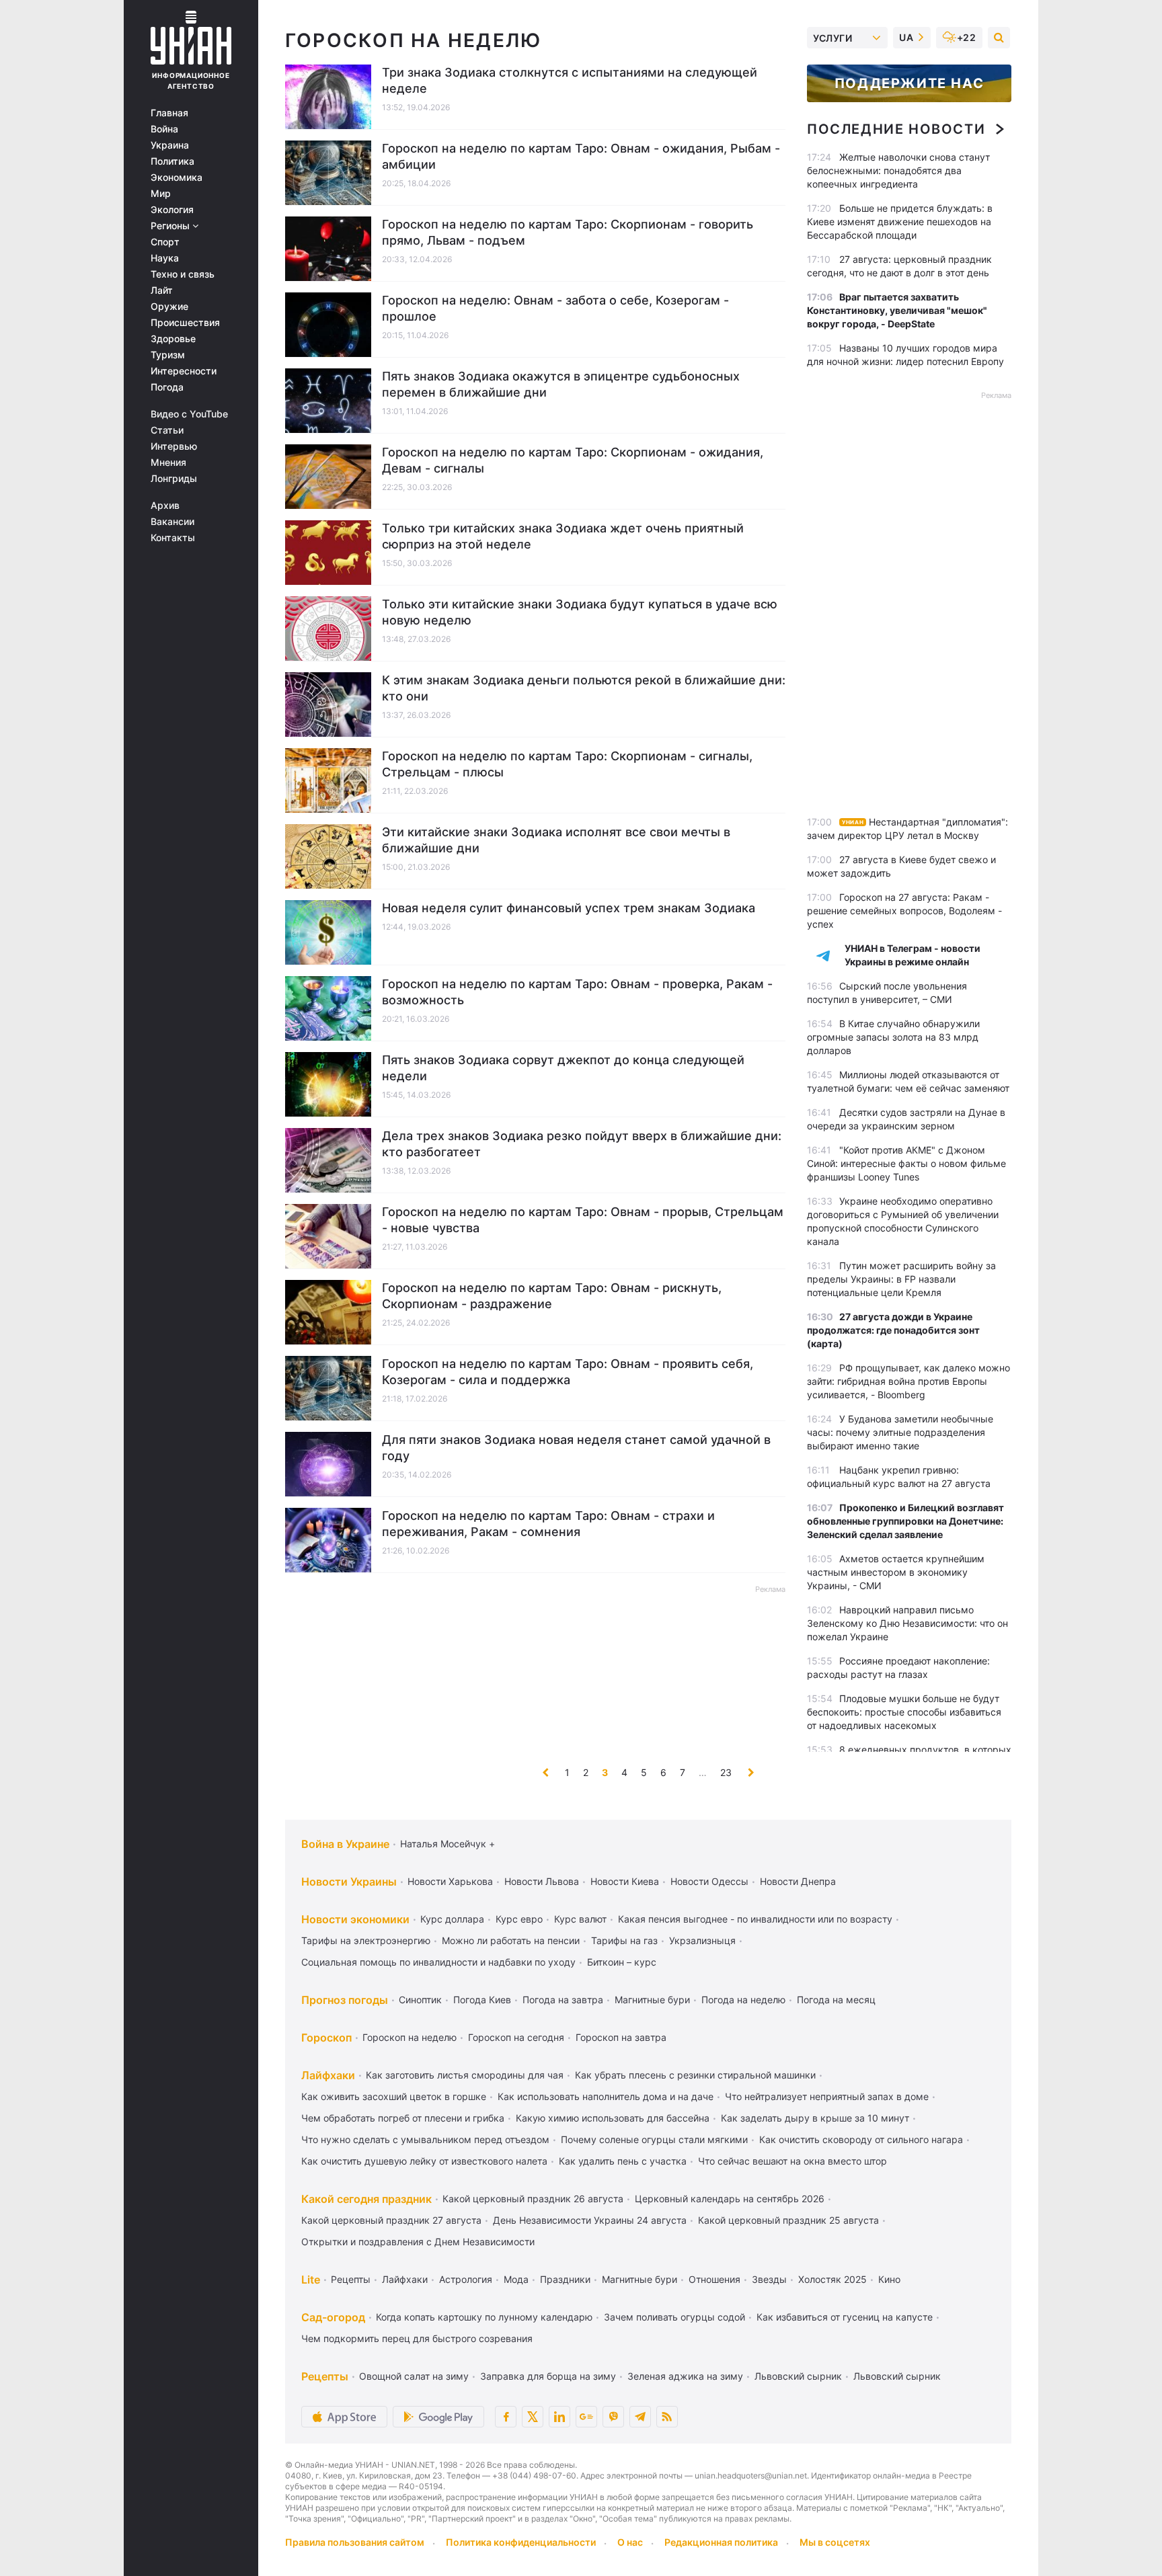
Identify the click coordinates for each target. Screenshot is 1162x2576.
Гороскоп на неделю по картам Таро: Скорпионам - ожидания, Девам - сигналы (573, 460)
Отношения (714, 2279)
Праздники (565, 2279)
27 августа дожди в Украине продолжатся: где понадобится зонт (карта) (893, 1330)
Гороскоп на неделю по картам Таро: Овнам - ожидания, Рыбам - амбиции (581, 156)
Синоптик (420, 2000)
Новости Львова (542, 1881)
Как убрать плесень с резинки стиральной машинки (695, 2075)
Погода (167, 387)
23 (726, 1772)
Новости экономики (355, 1919)
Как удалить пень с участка (623, 2161)
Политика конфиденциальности (521, 2542)
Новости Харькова (450, 1881)
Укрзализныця (702, 1940)
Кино (889, 2279)
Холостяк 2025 (832, 2279)
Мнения (168, 462)
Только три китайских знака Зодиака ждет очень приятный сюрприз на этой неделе (563, 536)
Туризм (168, 355)
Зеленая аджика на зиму (685, 2376)
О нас (630, 2542)
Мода (516, 2279)
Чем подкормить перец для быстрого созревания (417, 2338)
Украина (170, 145)
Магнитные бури (652, 2000)
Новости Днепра (798, 1881)
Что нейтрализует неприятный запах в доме (827, 2096)
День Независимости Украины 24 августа (590, 2220)
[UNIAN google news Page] (586, 2417)
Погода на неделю (743, 2000)
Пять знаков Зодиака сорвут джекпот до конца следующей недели (563, 1068)
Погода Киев (482, 2000)
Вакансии (172, 522)
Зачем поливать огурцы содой (674, 2317)
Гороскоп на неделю (410, 2037)
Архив (165, 506)
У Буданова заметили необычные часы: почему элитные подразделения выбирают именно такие (900, 1432)
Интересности (184, 371)
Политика (172, 161)
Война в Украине (345, 1844)
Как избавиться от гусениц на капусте (845, 2317)
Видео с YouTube (189, 414)
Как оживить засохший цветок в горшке (394, 2096)
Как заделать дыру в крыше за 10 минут (815, 2118)
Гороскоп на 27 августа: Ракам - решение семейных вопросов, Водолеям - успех (904, 911)
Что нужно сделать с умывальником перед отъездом (425, 2139)
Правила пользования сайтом (355, 2542)
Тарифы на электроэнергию (366, 1940)
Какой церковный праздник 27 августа (391, 2220)
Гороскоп (326, 2038)
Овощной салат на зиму (414, 2376)
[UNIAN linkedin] (559, 2417)
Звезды (769, 2279)
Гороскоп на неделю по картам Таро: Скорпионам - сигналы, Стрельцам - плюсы (567, 764)
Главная (169, 113)
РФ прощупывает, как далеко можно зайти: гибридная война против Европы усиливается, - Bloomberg (908, 1381)
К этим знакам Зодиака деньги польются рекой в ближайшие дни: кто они (584, 688)
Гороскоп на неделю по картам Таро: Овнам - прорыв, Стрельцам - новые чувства (583, 1220)
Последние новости (896, 129)
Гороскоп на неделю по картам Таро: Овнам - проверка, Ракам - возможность (577, 992)
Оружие (169, 307)
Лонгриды (174, 479)
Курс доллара (452, 1919)
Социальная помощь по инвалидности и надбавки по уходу (438, 1962)
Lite (311, 2280)
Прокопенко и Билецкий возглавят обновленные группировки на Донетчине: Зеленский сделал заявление (905, 1521)
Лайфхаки (328, 2075)
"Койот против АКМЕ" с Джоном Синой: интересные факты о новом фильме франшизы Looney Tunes (906, 1163)
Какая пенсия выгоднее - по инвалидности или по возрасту (755, 1919)
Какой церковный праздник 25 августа (788, 2220)
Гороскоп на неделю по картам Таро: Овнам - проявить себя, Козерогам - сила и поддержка (568, 1372)
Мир (161, 194)
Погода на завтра (563, 2000)
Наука (165, 258)
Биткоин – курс (622, 1962)
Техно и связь (183, 274)
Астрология (466, 2279)
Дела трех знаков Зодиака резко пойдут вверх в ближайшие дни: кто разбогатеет (582, 1144)
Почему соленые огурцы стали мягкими (654, 2139)
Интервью (174, 446)
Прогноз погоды (345, 2000)
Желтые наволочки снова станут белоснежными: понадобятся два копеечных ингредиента (898, 170)
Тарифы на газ (624, 1940)
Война (164, 129)
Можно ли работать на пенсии (511, 1940)
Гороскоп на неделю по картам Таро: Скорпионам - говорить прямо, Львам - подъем (568, 232)
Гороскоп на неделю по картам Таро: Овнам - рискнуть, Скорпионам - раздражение (552, 1296)
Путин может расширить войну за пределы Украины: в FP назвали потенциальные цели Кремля (901, 1279)
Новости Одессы (709, 1881)
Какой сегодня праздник (366, 2199)
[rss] (667, 2417)
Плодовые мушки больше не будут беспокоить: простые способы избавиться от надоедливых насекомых (904, 1712)
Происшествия (185, 323)
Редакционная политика (721, 2542)
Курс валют (580, 1919)
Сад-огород (333, 2317)
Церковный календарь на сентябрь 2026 (730, 2199)
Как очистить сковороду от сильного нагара (861, 2139)
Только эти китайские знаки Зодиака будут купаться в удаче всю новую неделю (580, 612)
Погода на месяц (836, 2000)
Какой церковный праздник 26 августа (533, 2199)
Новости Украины (349, 1882)
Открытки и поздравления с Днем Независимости (418, 2242)
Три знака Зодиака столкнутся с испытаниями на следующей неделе (570, 80)
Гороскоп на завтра (621, 2037)
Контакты (173, 538)
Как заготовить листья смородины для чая (465, 2075)
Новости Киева (625, 1881)
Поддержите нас (909, 83)
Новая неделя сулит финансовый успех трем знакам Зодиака (569, 908)
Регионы (171, 226)
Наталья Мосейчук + (448, 1844)
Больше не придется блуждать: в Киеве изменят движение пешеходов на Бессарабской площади (900, 222)
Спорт (165, 242)
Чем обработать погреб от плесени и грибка (403, 2118)
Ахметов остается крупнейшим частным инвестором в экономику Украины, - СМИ (896, 1572)
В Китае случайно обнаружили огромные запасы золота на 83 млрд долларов (893, 1037)
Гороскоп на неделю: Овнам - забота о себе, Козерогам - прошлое (555, 308)
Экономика (177, 177)
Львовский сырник (798, 2376)
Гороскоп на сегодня (516, 2037)
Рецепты (351, 2279)
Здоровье (173, 339)
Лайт (162, 290)
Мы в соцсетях (835, 2542)
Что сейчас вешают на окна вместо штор (792, 2161)
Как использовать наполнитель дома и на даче (606, 2096)
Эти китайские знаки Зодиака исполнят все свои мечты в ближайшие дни (556, 840)
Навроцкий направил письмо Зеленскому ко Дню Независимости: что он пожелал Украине (907, 1623)
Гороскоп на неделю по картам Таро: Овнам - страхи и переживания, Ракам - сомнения (548, 1524)
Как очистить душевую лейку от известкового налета (424, 2161)
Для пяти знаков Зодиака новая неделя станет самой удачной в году (576, 1448)
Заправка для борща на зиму (548, 2376)
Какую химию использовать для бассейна (613, 2118)
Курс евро (519, 1919)
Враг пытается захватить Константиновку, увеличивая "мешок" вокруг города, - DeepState (897, 310)
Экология (172, 210)
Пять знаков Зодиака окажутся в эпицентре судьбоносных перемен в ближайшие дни (561, 384)
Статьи (167, 430)
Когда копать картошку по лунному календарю (484, 2317)
